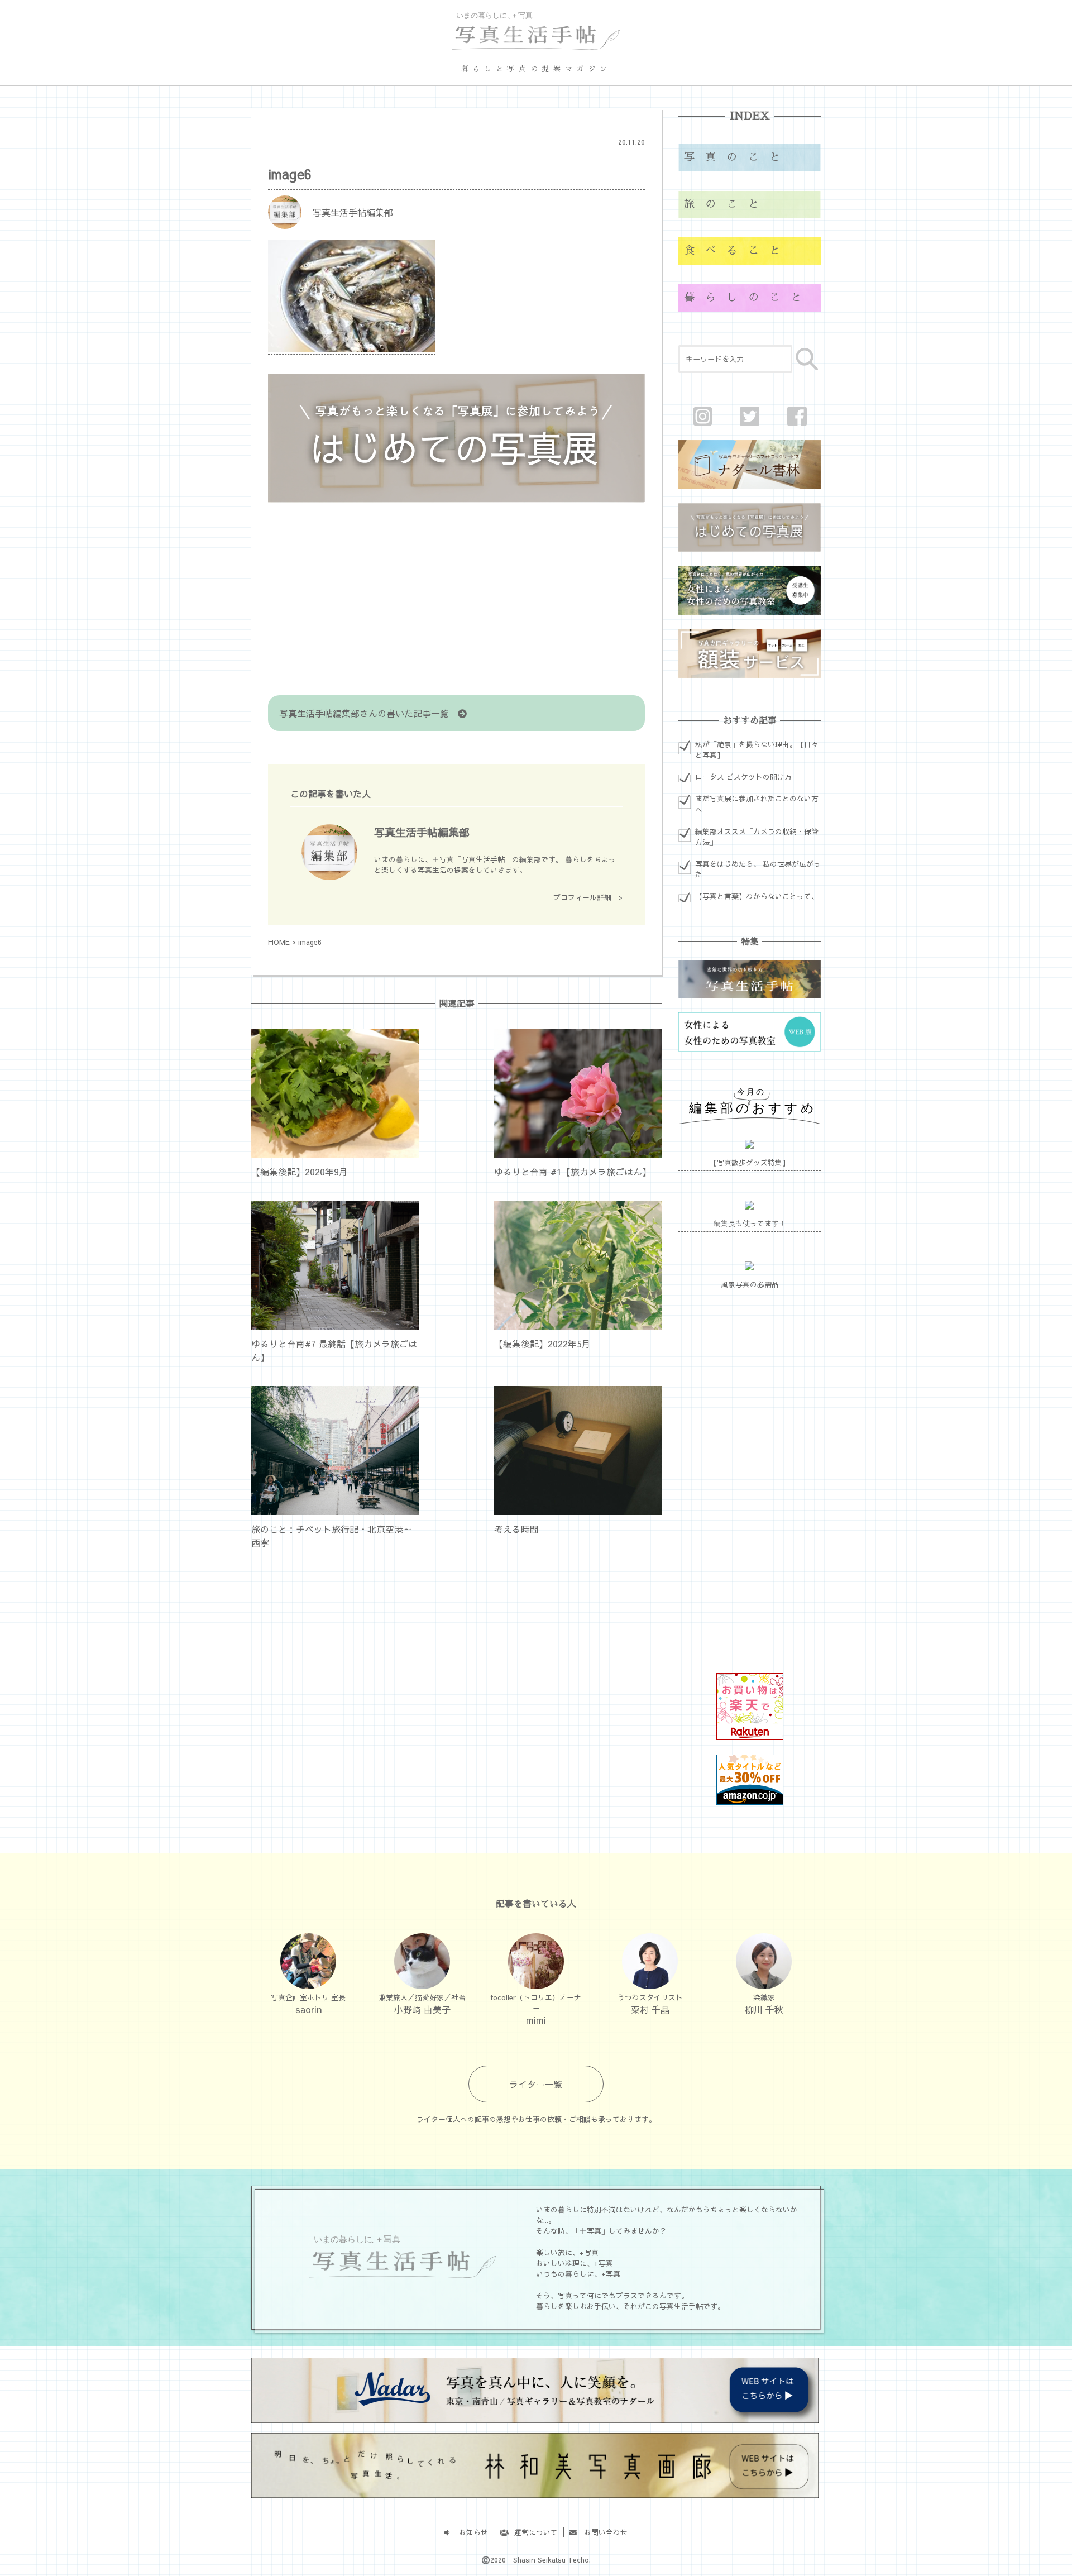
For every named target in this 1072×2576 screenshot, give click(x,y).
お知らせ (470, 2532)
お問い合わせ (602, 2532)
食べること (737, 250)
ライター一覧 (536, 2084)
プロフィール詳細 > (588, 897)
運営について (532, 2532)
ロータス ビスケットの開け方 (743, 776)
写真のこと (737, 157)
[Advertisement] (456, 600)
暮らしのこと (748, 297)
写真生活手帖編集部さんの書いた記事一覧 (368, 713)
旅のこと (727, 204)
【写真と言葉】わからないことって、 (757, 896)
